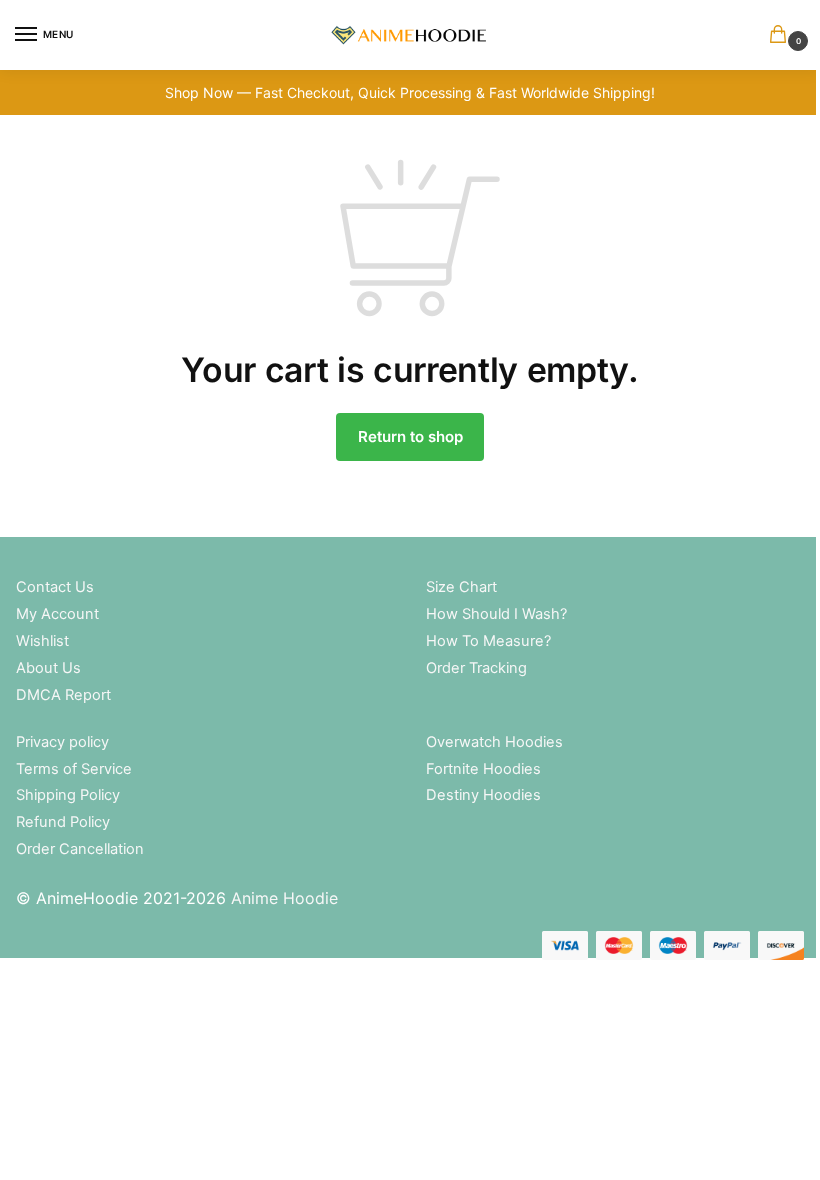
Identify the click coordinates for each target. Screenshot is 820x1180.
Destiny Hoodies (483, 795)
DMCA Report (63, 695)
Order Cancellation (80, 849)
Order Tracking (476, 668)
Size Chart (461, 587)
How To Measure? (488, 641)
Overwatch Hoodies (494, 742)
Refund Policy (63, 822)
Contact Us (55, 587)
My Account (57, 614)
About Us (48, 668)
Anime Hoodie (284, 898)
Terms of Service (74, 769)
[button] (782, 35)
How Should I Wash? (496, 614)
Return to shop (410, 436)
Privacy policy (62, 742)
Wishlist (42, 641)
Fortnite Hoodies (483, 769)
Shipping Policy (68, 795)
